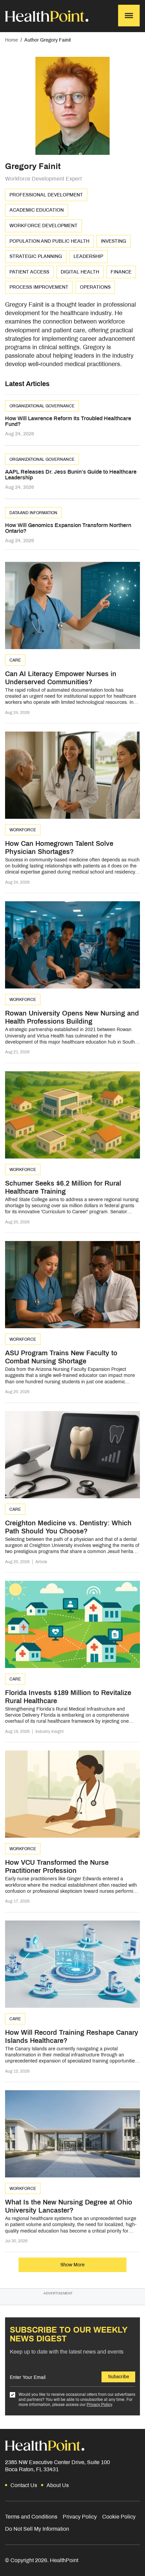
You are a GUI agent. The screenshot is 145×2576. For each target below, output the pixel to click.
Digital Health (80, 272)
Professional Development (46, 195)
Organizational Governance (42, 406)
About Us (58, 2485)
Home (11, 40)
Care (15, 660)
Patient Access (29, 272)
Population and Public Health (49, 241)
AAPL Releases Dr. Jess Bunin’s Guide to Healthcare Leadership (71, 475)
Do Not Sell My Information (37, 2529)
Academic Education (37, 210)
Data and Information (33, 513)
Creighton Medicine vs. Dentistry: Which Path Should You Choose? (68, 1527)
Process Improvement (39, 287)
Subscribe (119, 2377)
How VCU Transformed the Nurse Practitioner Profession (57, 1866)
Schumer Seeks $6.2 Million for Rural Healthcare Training (63, 1187)
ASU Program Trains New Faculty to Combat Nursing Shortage (61, 1357)
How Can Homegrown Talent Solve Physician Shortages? (59, 848)
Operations (95, 287)
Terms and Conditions (31, 2517)
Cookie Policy (119, 2517)
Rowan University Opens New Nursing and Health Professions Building (72, 1017)
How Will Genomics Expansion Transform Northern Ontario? (68, 528)
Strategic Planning (36, 256)
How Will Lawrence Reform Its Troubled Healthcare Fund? (68, 421)
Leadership (88, 256)
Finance (121, 272)
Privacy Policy (99, 2405)
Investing (113, 241)
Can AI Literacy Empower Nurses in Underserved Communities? (61, 678)
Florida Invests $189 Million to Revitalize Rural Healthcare (68, 1697)
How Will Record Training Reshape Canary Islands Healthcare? (72, 2036)
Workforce (23, 830)
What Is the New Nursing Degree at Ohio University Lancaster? (69, 2206)
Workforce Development (43, 226)
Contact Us (24, 2485)
